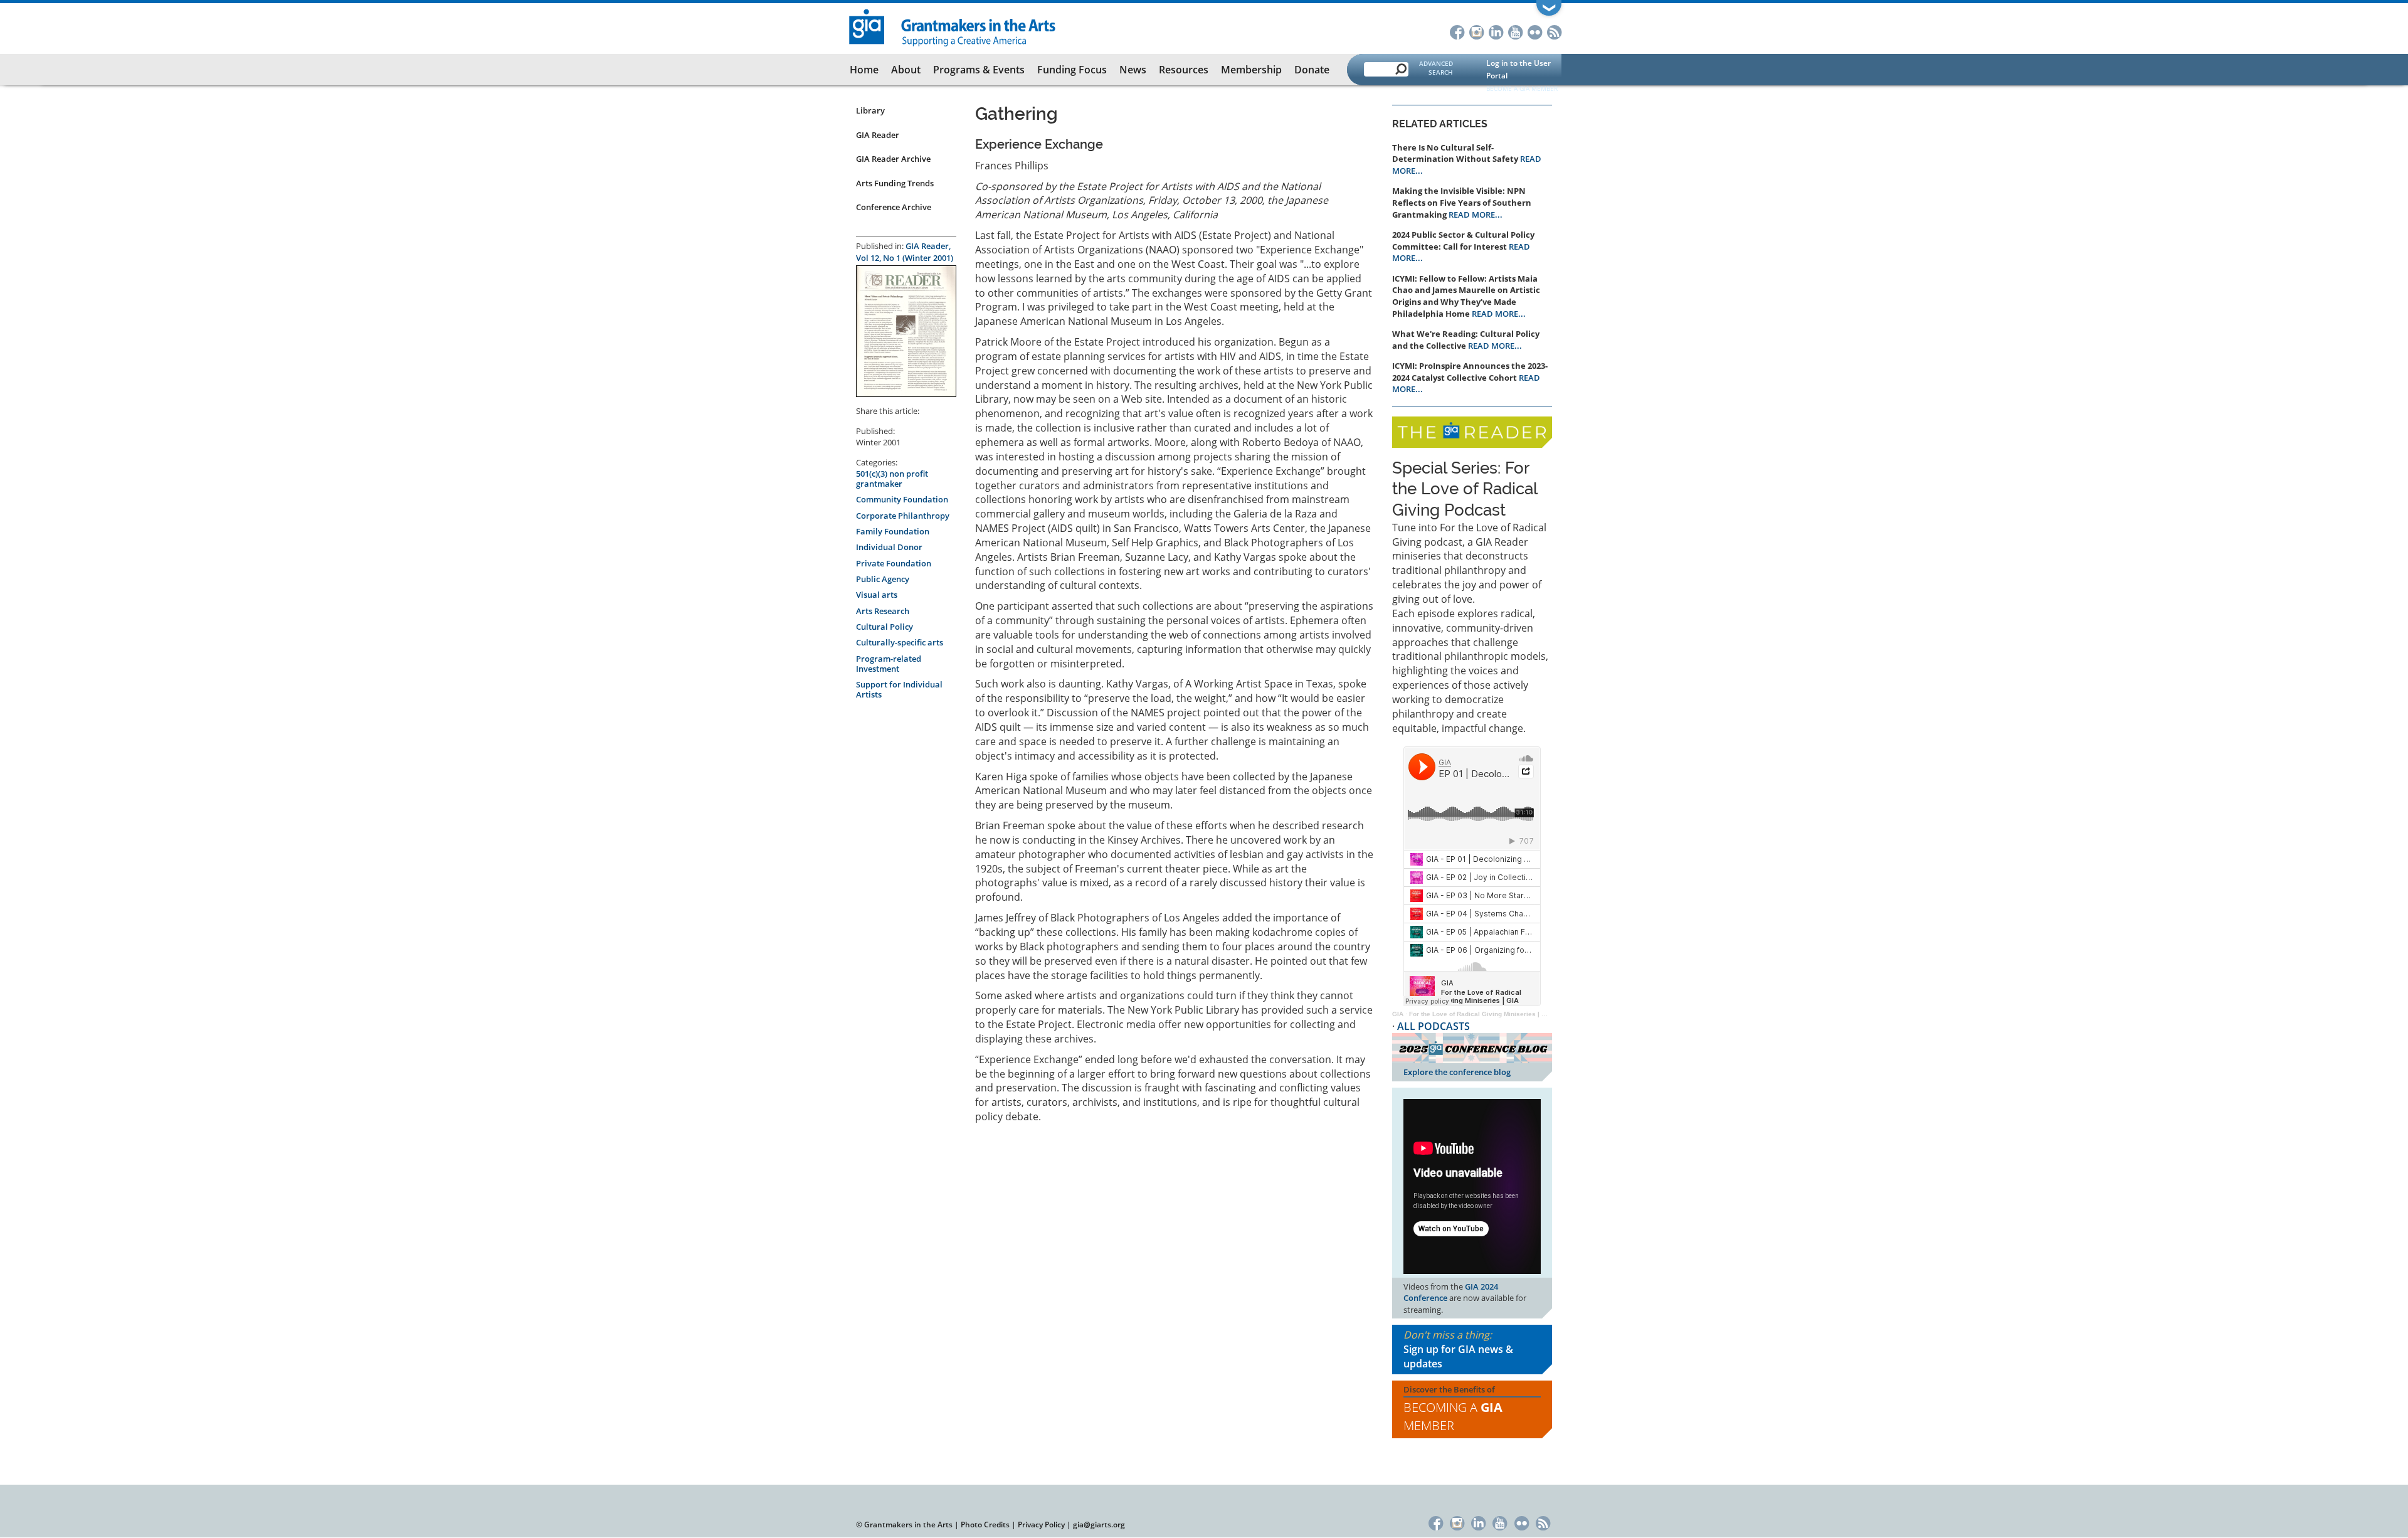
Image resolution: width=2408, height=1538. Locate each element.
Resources (1184, 70)
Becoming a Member (1453, 1416)
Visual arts (877, 595)
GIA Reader (878, 135)
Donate (1312, 70)
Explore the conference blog (1457, 1072)
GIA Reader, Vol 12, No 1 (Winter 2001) (905, 252)
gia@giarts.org (1099, 1525)
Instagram (1476, 31)
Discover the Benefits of (1453, 1409)
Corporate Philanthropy (903, 516)
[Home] (953, 26)
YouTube (1515, 31)
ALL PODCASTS (1434, 1026)
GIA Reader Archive (893, 159)
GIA (1398, 1014)
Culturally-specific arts (900, 642)
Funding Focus (1072, 70)
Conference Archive (894, 207)
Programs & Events (979, 70)
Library (870, 110)
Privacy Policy (1041, 1525)
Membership (1251, 70)
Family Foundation (893, 531)
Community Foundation (902, 499)
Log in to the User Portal (1518, 69)
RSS (1554, 31)
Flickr (1535, 31)
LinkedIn (1496, 31)
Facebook (1457, 31)
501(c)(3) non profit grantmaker (892, 479)
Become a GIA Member (1522, 88)
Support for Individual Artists (899, 689)
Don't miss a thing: (1458, 1349)
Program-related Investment (889, 664)
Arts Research (883, 611)
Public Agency (883, 579)
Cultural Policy (885, 627)
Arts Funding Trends (895, 183)
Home (864, 70)
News (1133, 70)
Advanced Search (1436, 68)
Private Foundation (894, 563)
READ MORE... (1476, 215)
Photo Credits (985, 1525)
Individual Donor (889, 547)
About (906, 70)
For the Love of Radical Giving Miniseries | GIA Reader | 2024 (1503, 1014)
